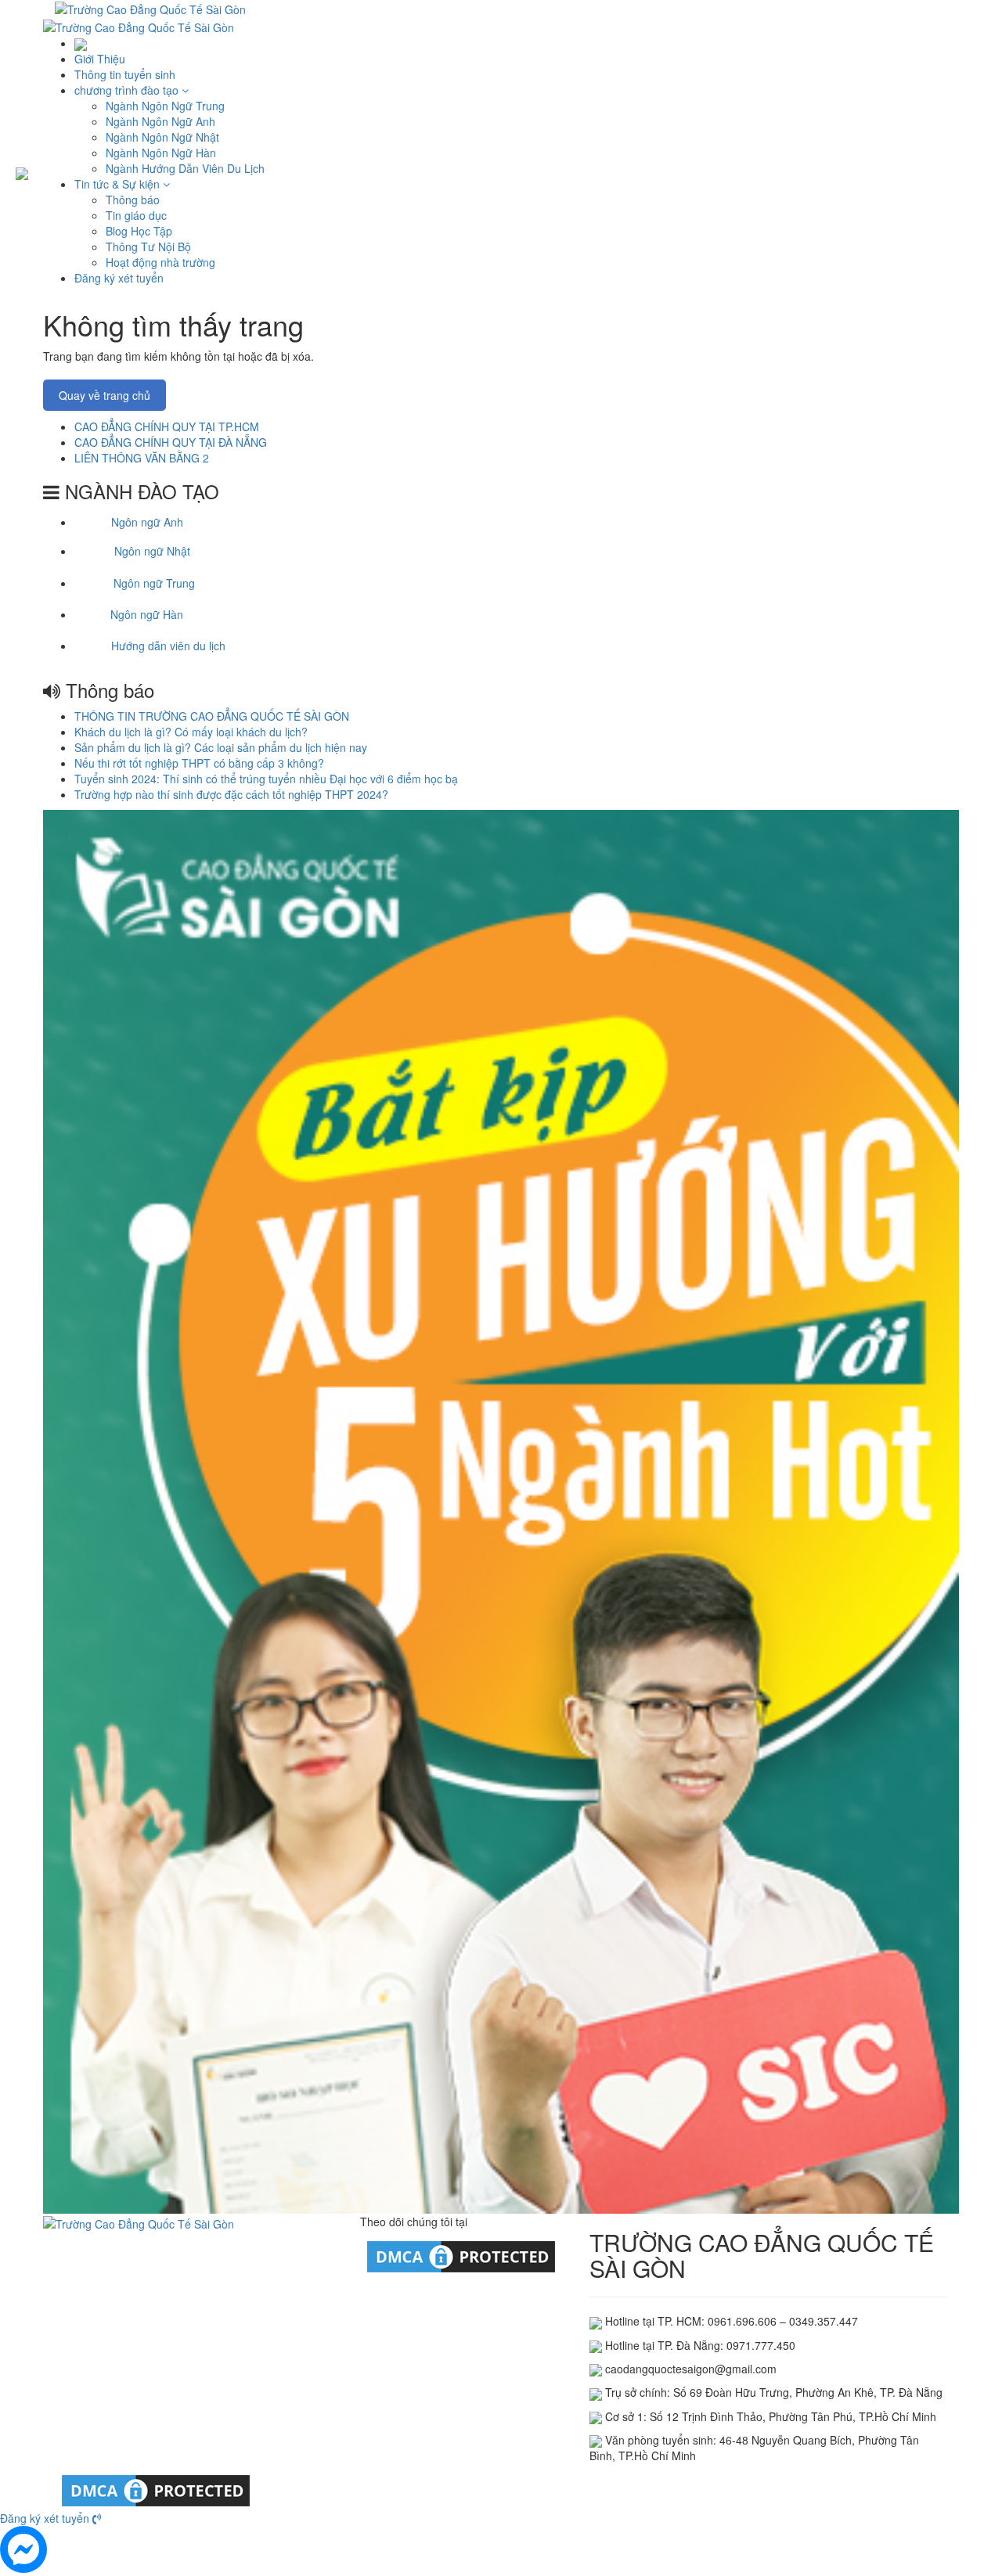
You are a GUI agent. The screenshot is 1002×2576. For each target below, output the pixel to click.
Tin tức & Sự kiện (119, 184)
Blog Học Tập (139, 231)
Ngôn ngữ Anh (147, 522)
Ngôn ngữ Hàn (147, 614)
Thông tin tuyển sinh (125, 74)
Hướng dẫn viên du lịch (168, 646)
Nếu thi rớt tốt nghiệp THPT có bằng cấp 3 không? (199, 763)
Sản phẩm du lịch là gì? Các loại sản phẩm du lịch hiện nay (221, 747)
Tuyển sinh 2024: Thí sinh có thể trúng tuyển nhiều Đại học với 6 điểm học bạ (266, 779)
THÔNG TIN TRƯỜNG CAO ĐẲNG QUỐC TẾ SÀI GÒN (212, 716)
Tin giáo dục (136, 215)
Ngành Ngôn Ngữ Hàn (161, 153)
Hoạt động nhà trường (160, 262)
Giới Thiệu (100, 59)
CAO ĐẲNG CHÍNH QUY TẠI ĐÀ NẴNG (171, 442)
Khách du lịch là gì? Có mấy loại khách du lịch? (191, 732)
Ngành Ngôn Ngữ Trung (165, 106)
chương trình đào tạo (128, 90)
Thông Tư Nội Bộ (148, 246)
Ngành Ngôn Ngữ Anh (160, 121)
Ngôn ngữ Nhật (152, 551)
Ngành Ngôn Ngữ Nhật (162, 137)
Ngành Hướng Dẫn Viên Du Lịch (185, 168)
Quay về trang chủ (105, 395)
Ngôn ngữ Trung (154, 583)
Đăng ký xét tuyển (119, 278)
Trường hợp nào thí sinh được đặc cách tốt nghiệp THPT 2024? (231, 794)
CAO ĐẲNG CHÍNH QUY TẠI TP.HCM (167, 426)
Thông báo (133, 200)
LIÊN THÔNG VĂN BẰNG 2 (142, 458)
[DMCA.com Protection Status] (461, 2255)
